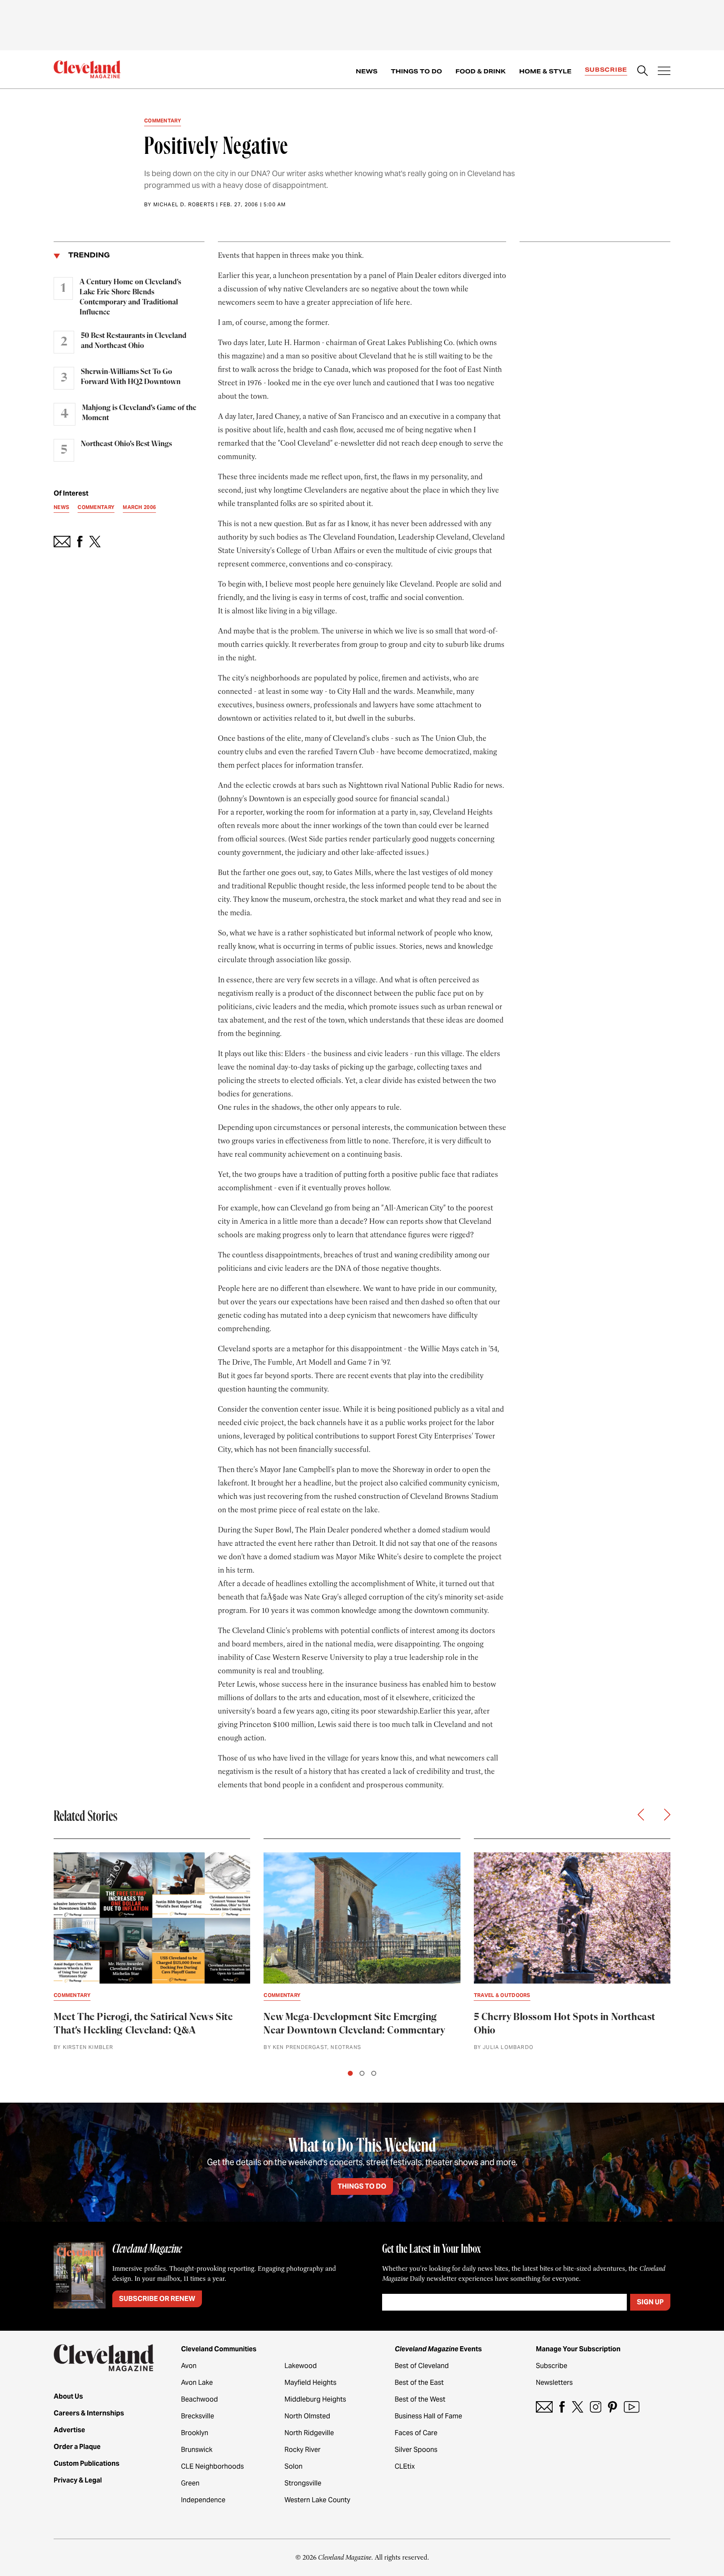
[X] (578, 2407)
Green (190, 2483)
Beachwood (199, 2399)
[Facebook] (562, 2407)
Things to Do (416, 71)
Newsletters (554, 2383)
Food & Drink (481, 71)
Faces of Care (416, 2433)
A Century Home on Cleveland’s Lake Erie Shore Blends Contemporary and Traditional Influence (130, 297)
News (367, 71)
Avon (189, 2366)
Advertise (69, 2430)
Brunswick (197, 2450)
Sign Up (650, 2302)
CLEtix (405, 2466)
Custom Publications (87, 2463)
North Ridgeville (309, 2433)
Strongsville (303, 2483)
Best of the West (420, 2399)
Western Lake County (317, 2500)
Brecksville (198, 2416)
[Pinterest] (613, 2407)
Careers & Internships (89, 2413)
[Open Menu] (664, 72)
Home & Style (545, 71)
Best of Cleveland (422, 2366)
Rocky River (303, 2450)
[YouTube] (632, 2407)
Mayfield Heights (310, 2383)
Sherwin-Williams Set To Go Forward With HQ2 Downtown (131, 377)
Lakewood (301, 2366)
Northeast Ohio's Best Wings (126, 444)
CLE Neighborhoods (212, 2466)
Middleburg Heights (315, 2399)
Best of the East (419, 2383)
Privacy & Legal (78, 2480)
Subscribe (606, 70)
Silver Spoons (416, 2450)
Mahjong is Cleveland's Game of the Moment (139, 413)
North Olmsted (307, 2416)
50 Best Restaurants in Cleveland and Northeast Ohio (134, 341)
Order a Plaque (77, 2447)
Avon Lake (197, 2383)
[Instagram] (596, 2407)
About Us (68, 2396)
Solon (293, 2466)
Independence (203, 2500)
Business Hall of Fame (428, 2416)
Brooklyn (195, 2433)
